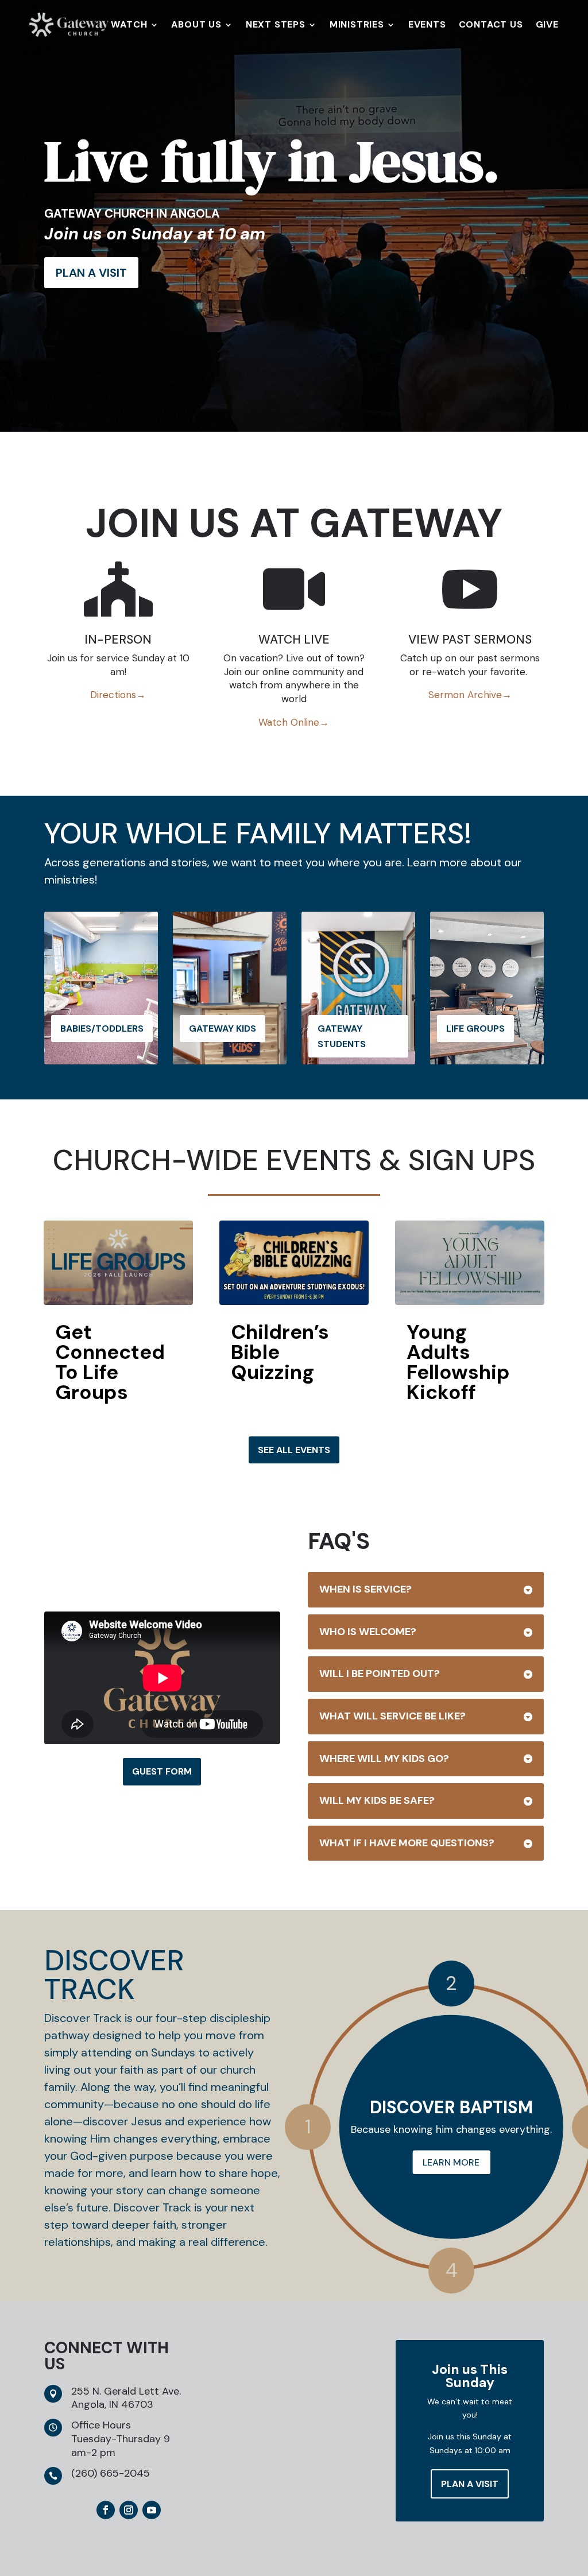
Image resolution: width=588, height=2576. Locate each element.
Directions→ (118, 695)
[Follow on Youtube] (152, 2510)
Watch (129, 26)
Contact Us (491, 26)
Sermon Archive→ (470, 695)
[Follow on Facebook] (106, 2510)
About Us (196, 26)
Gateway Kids (223, 1029)
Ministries (357, 26)
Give (547, 26)
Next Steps (276, 26)
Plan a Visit (470, 2484)
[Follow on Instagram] (129, 2510)
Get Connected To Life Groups (110, 1362)
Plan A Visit (91, 273)
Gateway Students (342, 1036)
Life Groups (475, 1029)
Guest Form (162, 1771)
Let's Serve (451, 2162)
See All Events (294, 1450)
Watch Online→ (294, 722)
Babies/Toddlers (102, 1029)
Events (427, 26)
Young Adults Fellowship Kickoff (458, 1362)
